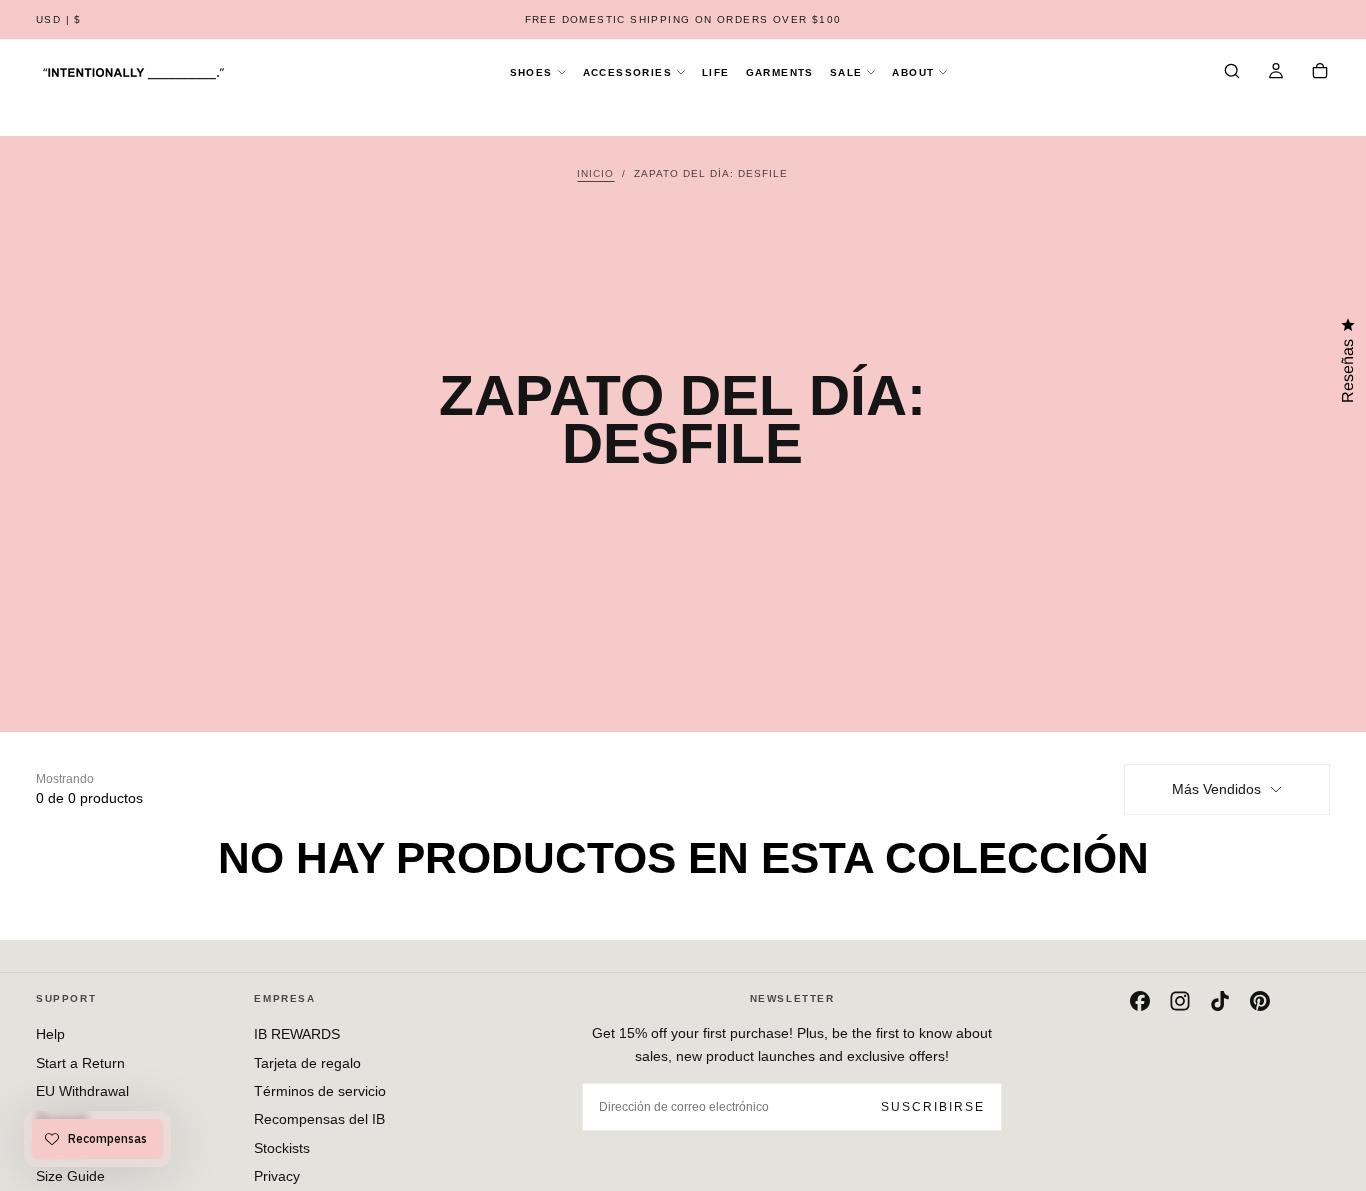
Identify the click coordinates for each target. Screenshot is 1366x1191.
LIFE (716, 72)
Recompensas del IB (319, 1119)
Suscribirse (933, 1107)
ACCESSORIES (627, 72)
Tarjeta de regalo (307, 1063)
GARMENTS (780, 72)
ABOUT (913, 72)
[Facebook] (1140, 1001)
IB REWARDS (297, 1034)
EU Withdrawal (82, 1091)
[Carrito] (1320, 73)
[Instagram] (1180, 1001)
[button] (59, 20)
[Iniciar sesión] (1276, 73)
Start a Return (80, 1063)
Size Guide (70, 1176)
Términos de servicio (320, 1091)
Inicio (595, 173)
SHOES (531, 72)
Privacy (277, 1176)
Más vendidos (1216, 789)
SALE (846, 72)
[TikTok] (1220, 1001)
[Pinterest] (1260, 1001)
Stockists (282, 1148)
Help (50, 1034)
